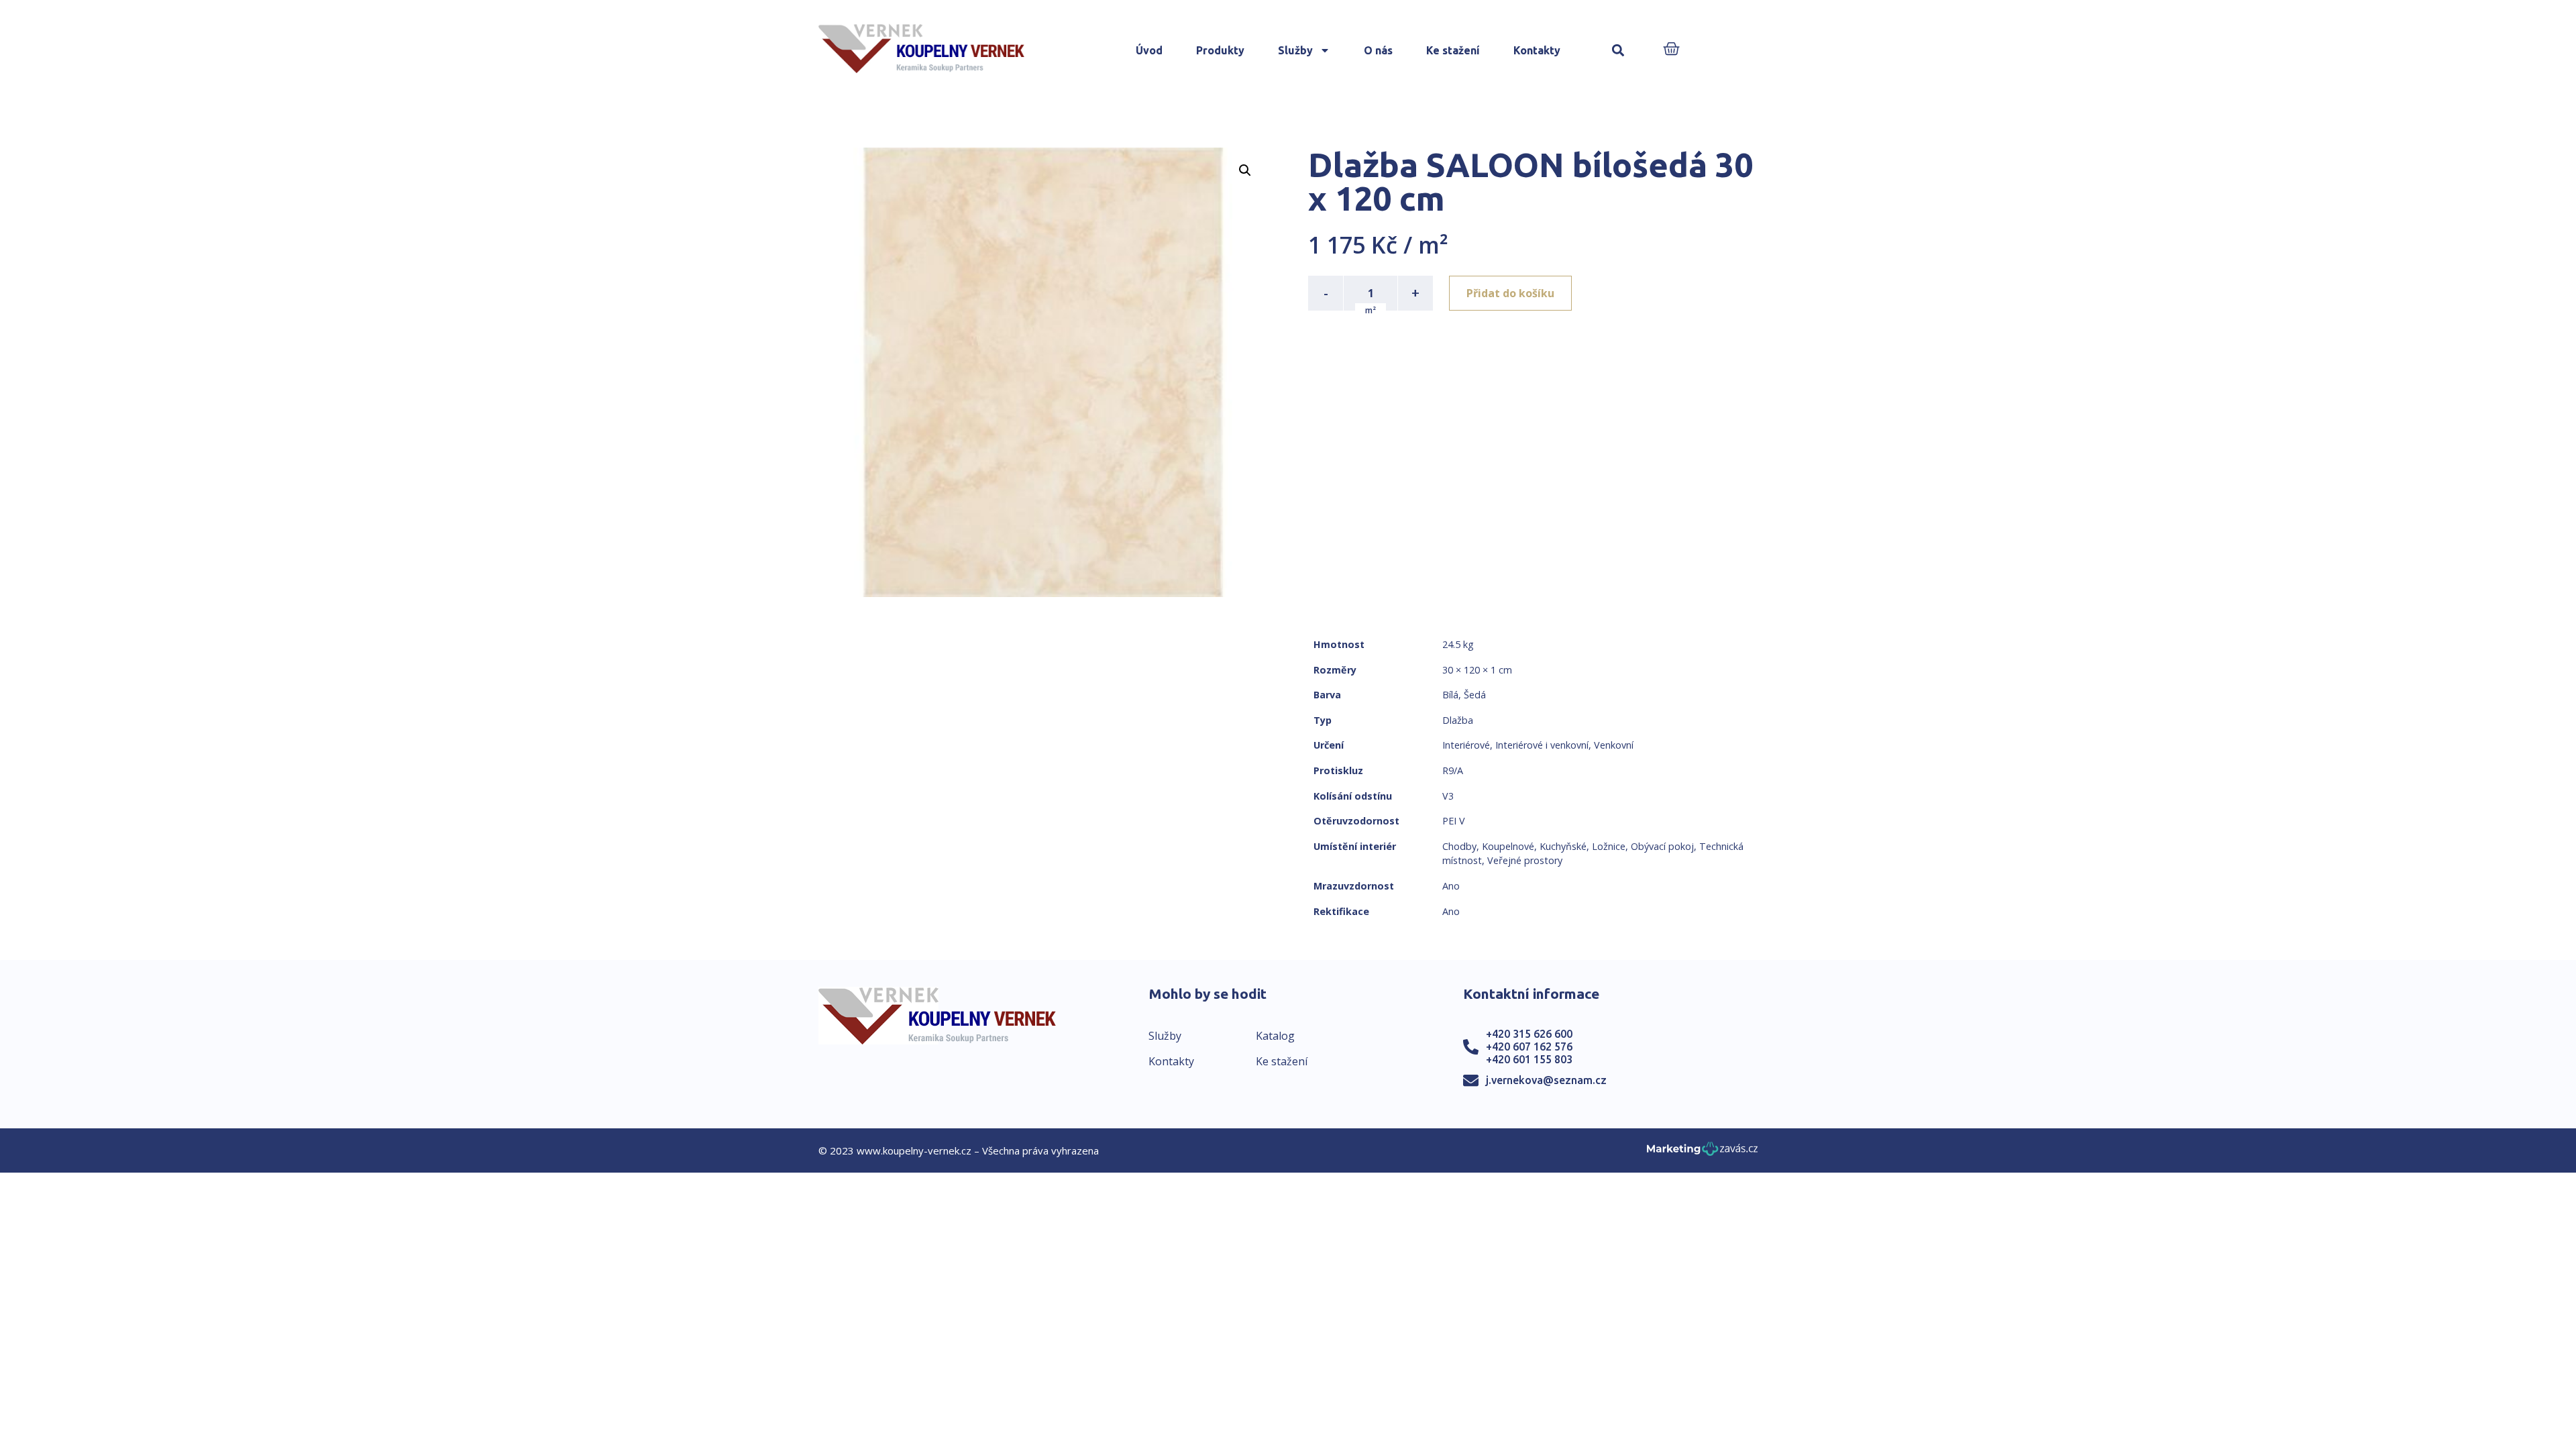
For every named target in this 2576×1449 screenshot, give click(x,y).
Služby (1295, 50)
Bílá (1450, 695)
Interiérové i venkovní (1542, 745)
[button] (1618, 51)
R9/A (1453, 770)
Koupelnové (1508, 846)
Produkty (1220, 50)
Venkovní (1614, 745)
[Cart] (1671, 50)
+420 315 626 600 (1529, 1034)
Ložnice (1609, 846)
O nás (1378, 50)
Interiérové (1466, 745)
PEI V (1454, 821)
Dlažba (1458, 720)
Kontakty (1537, 50)
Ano (1451, 886)
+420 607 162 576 (1529, 1046)
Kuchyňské (1563, 846)
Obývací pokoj (1662, 846)
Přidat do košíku (1510, 293)
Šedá (1475, 695)
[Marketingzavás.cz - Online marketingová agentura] (1702, 1153)
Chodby (1459, 846)
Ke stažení (1453, 50)
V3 (1448, 796)
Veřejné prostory (1525, 860)
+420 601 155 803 (1529, 1059)
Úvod (1149, 50)
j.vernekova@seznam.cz (1546, 1080)
